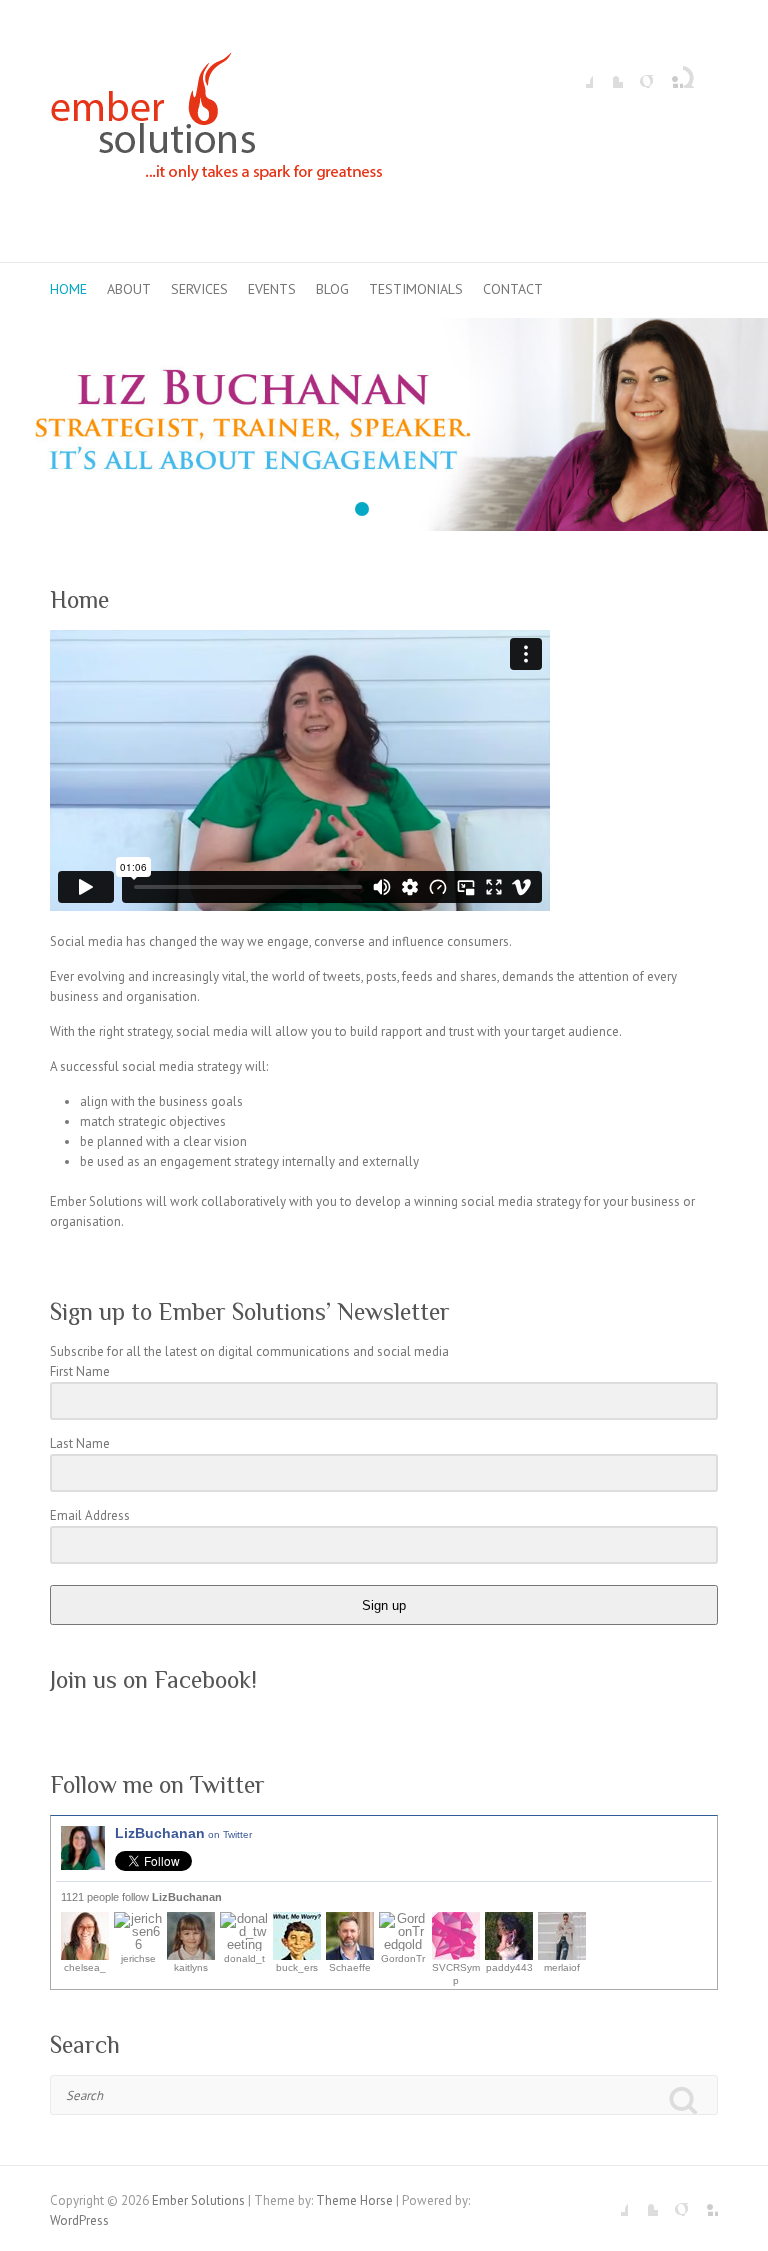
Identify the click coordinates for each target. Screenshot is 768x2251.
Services (199, 289)
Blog (332, 289)
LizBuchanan (183, 1833)
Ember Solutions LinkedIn (668, 73)
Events (272, 289)
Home (68, 289)
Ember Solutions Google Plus (638, 73)
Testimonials (416, 289)
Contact (513, 289)
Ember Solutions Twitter (608, 73)
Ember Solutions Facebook (578, 73)
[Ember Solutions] (216, 131)
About (129, 289)
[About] (384, 327)
